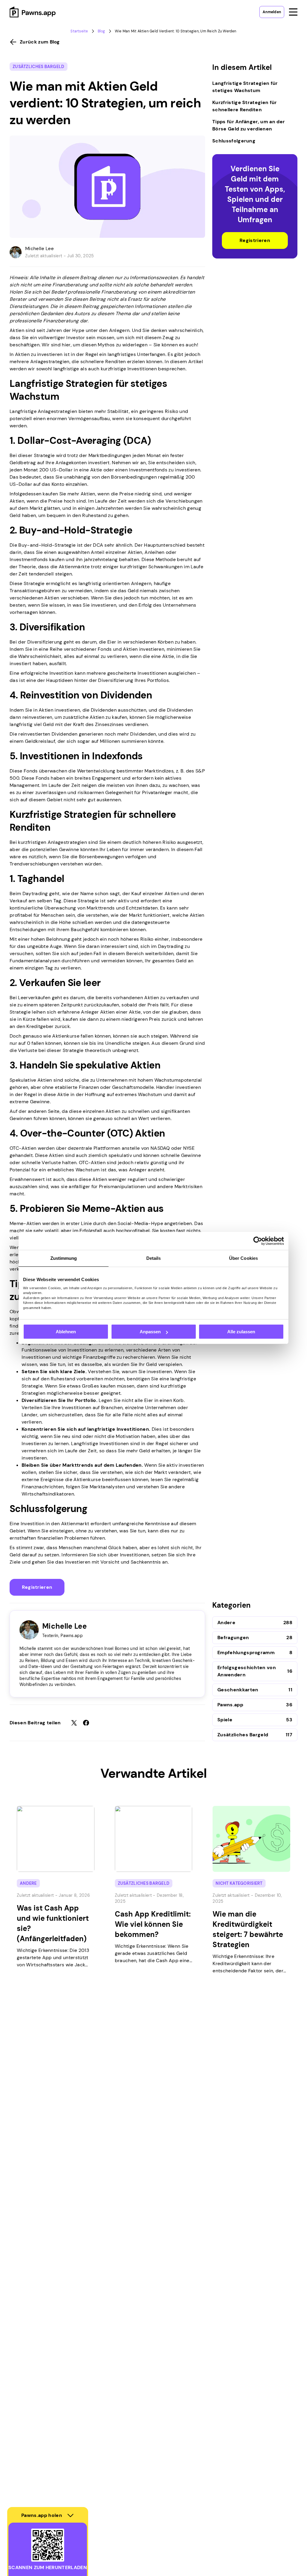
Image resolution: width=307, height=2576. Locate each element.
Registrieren (37, 1587)
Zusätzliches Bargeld (39, 67)
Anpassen (150, 1332)
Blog (101, 31)
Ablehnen (66, 1332)
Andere (226, 1623)
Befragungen (233, 1638)
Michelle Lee (39, 248)
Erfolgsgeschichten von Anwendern (247, 1671)
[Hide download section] (70, 2515)
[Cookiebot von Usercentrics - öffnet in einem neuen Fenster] (258, 1241)
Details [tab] (154, 1258)
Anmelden (272, 12)
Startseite (79, 31)
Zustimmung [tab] (64, 1258)
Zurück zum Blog (40, 42)
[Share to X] (74, 1723)
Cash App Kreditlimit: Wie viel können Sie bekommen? (153, 1924)
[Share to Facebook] (86, 1723)
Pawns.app (230, 1705)
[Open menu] (293, 12)
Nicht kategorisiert (239, 1883)
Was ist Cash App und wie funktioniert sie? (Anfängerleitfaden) (53, 1923)
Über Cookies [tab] (243, 1258)
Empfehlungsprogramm (246, 1653)
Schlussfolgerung (234, 141)
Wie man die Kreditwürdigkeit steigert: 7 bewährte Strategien (248, 1929)
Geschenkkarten (238, 1690)
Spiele (225, 1720)
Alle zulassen (241, 1332)
